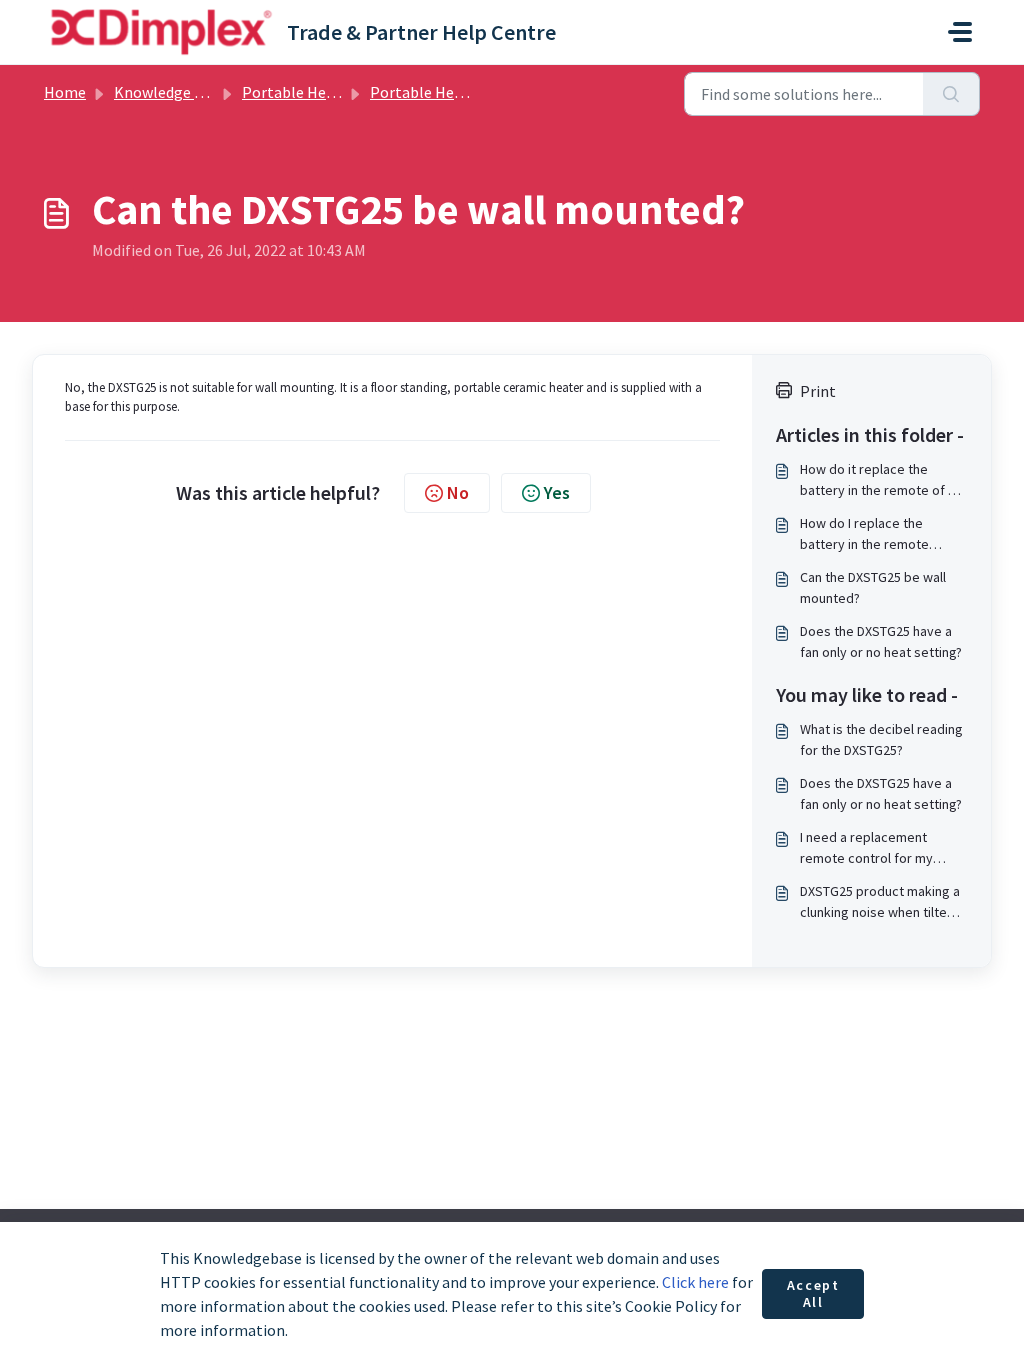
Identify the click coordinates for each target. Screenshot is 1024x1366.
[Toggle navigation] (960, 32)
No (458, 492)
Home (65, 92)
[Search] (951, 94)
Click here (695, 1282)
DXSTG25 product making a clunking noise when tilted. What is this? (880, 902)
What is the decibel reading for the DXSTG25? (881, 739)
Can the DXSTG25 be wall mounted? (873, 587)
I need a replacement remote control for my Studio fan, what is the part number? (880, 848)
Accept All (813, 1294)
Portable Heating (302, 92)
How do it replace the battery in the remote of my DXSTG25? (883, 480)
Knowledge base (170, 92)
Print (818, 391)
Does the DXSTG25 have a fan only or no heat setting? (881, 641)
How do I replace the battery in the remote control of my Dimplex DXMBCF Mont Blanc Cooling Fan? (882, 534)
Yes (557, 492)
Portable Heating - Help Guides (477, 92)
